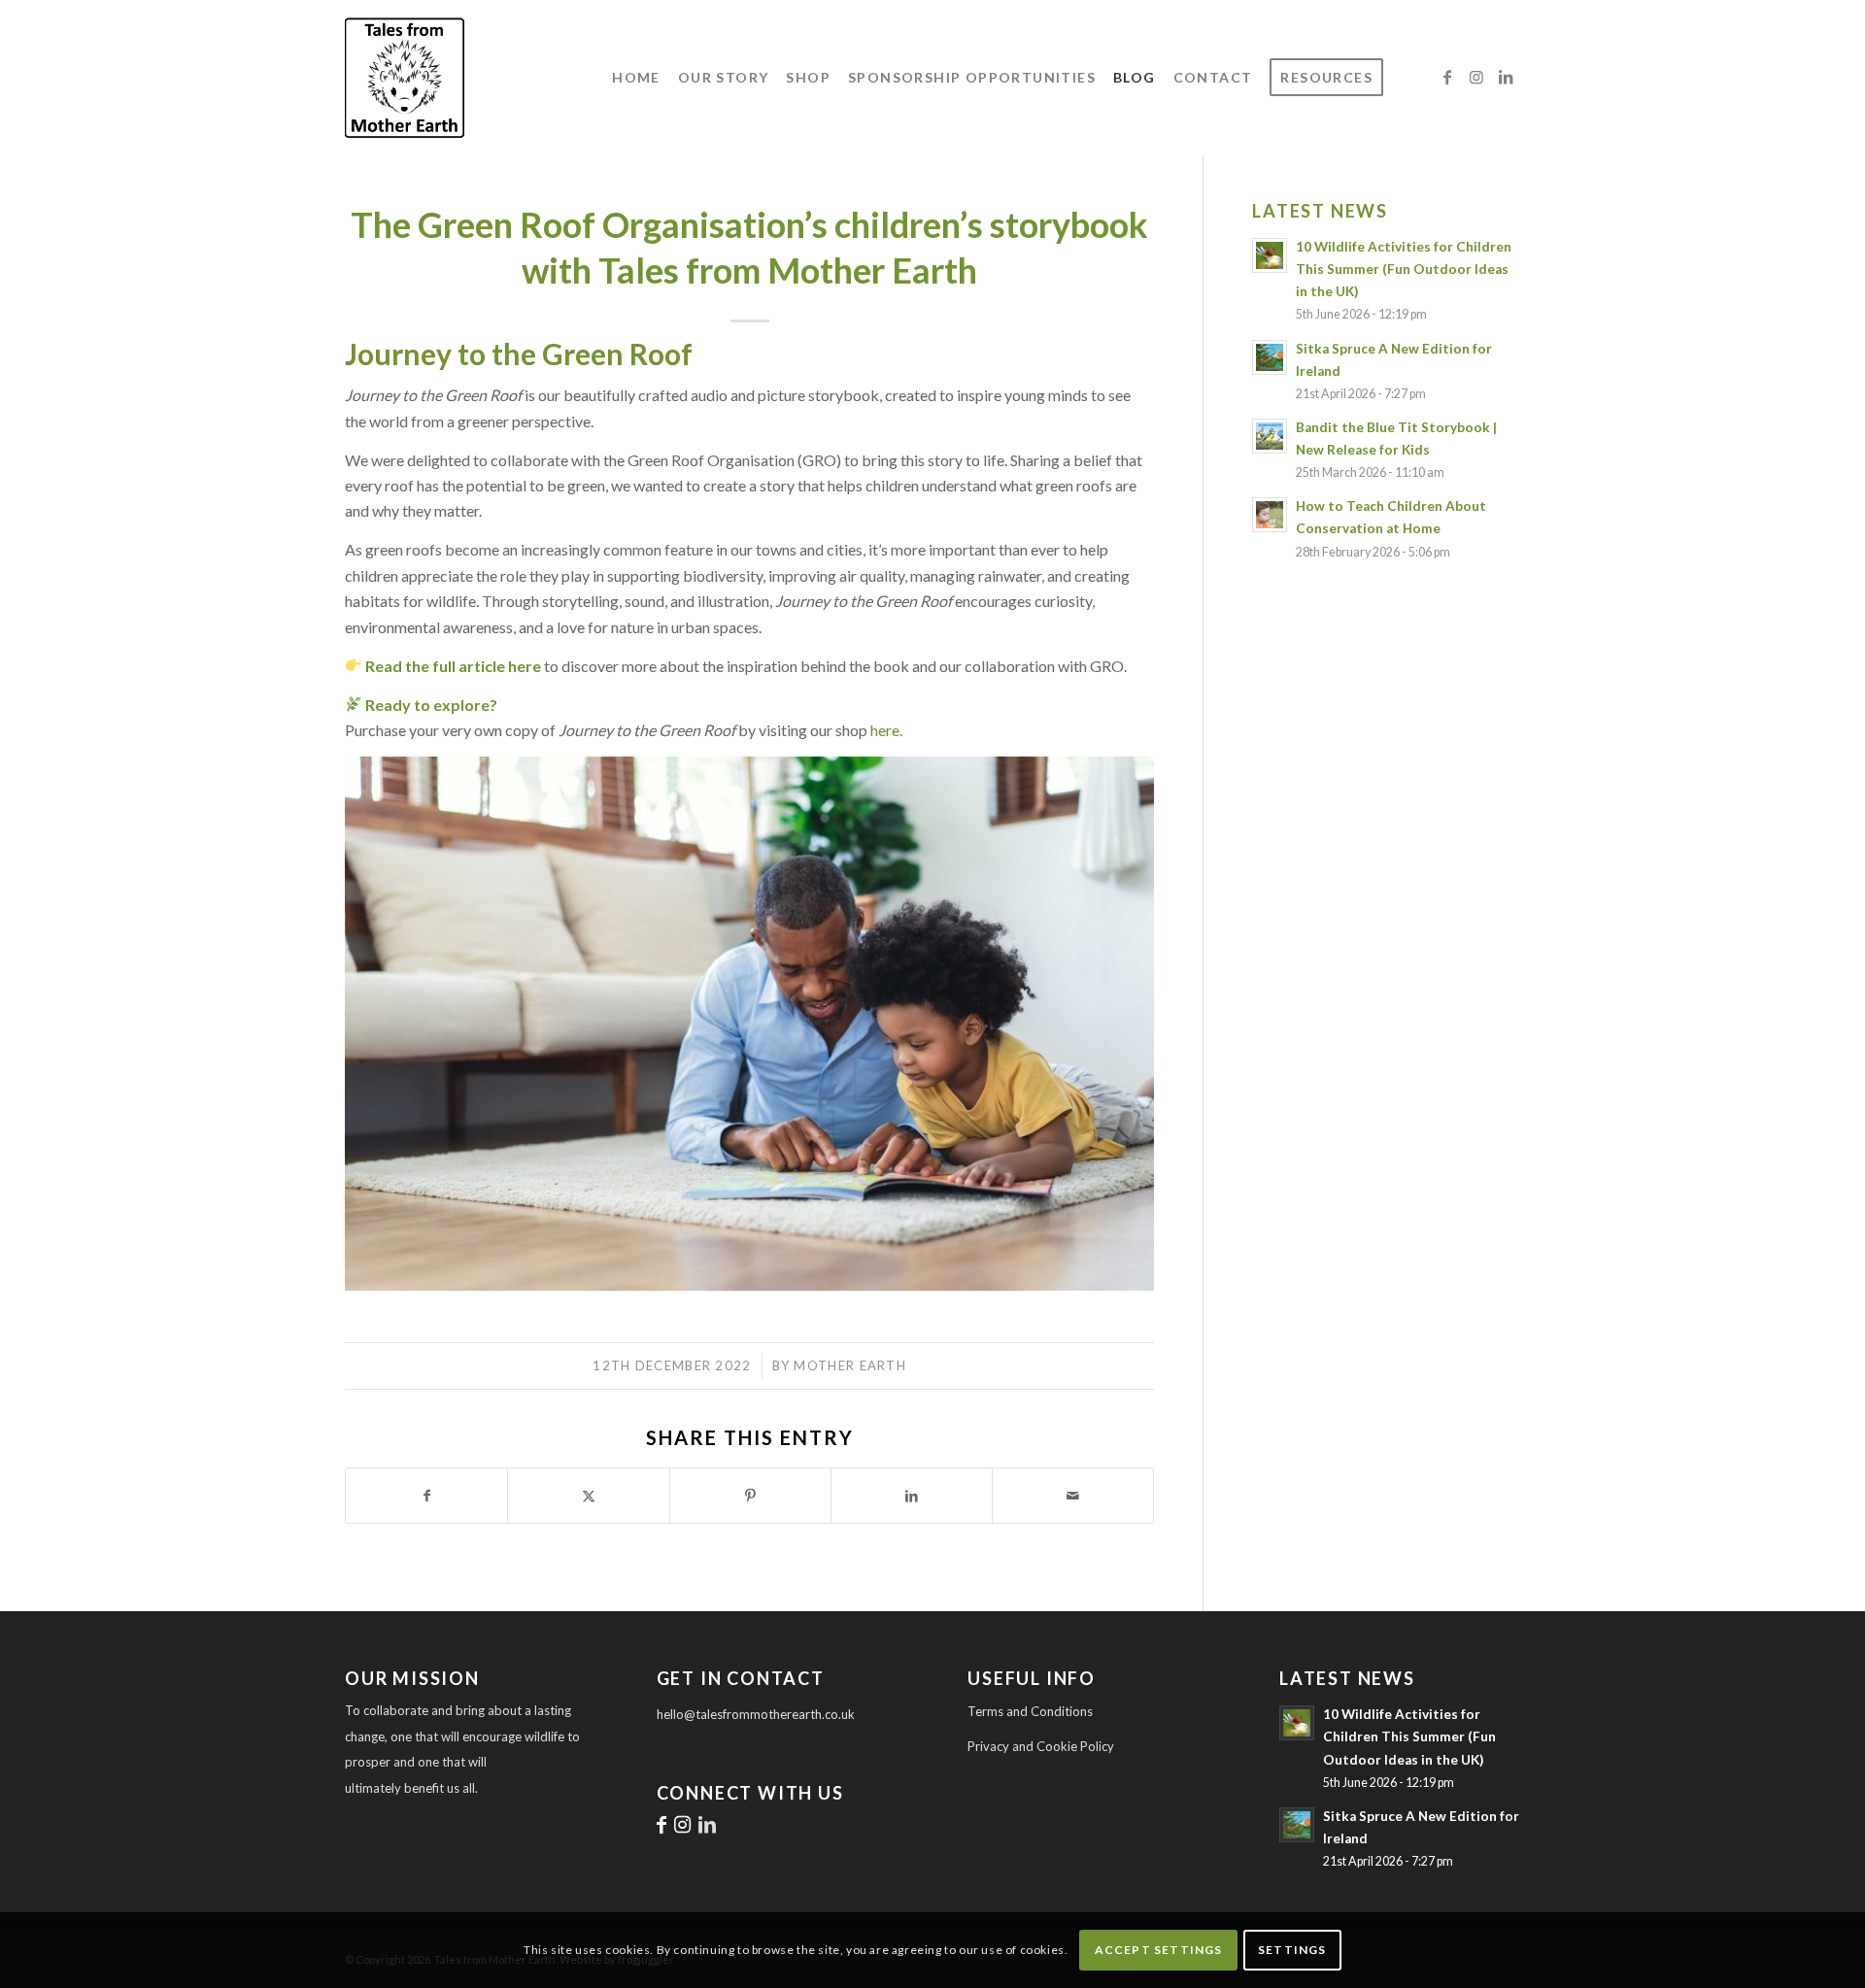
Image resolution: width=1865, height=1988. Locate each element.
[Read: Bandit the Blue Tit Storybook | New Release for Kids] (1270, 436)
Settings (1292, 1950)
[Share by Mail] (1073, 1496)
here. (886, 730)
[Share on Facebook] (426, 1496)
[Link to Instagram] (1476, 77)
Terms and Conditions (1030, 1711)
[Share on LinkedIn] (912, 1496)
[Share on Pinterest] (750, 1496)
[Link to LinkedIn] (1506, 77)
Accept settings (1159, 1950)
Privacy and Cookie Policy (1041, 1746)
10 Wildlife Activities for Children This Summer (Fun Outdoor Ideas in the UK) (1404, 269)
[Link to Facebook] (1447, 77)
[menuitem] (636, 78)
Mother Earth (850, 1365)
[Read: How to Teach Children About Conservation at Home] (1270, 515)
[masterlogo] (514, 78)
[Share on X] (588, 1496)
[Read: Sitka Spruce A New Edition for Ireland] (1270, 357)
